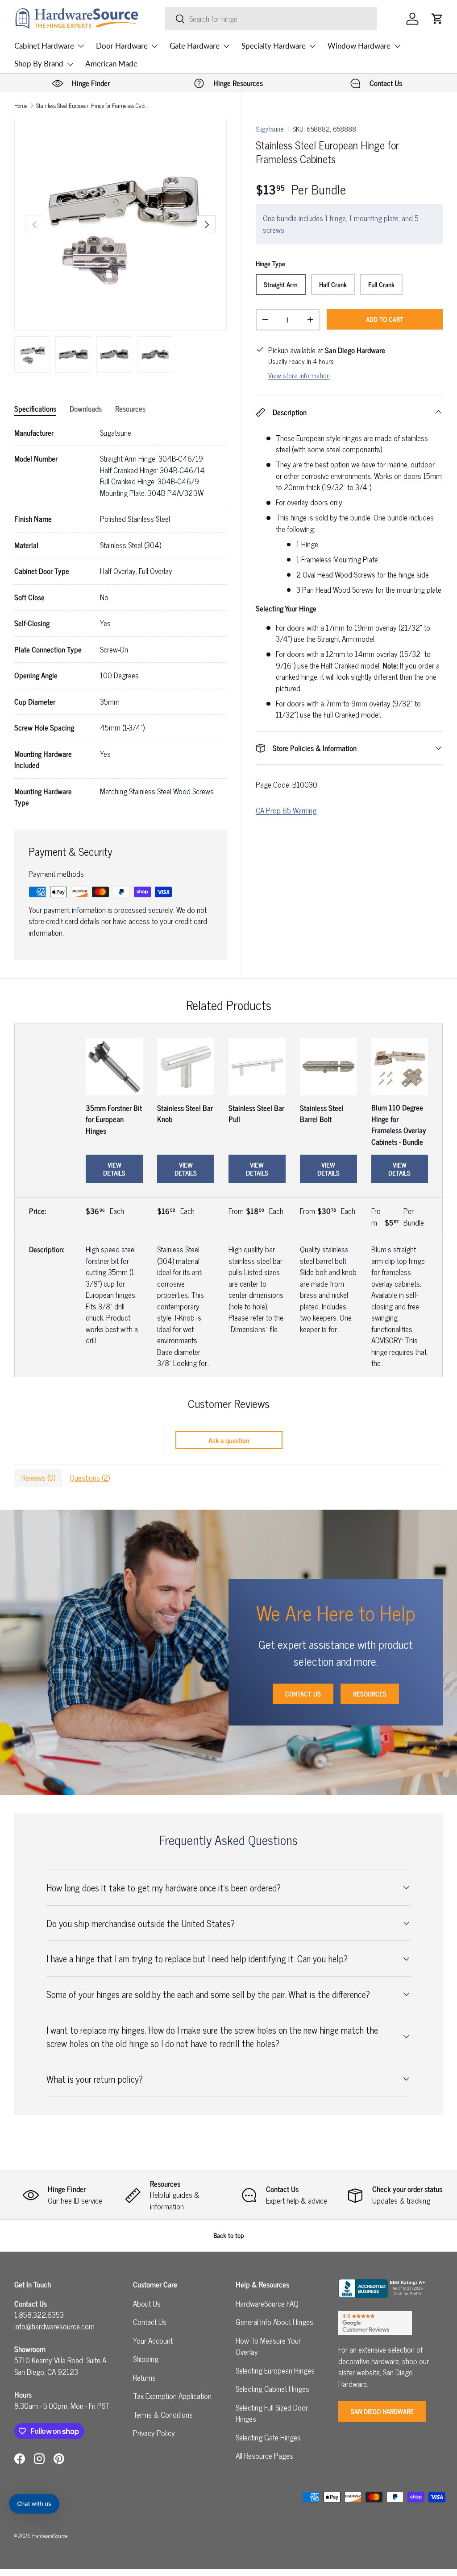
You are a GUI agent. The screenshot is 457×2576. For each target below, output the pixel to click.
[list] (120, 225)
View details (114, 1169)
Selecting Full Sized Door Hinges (272, 2413)
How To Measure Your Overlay (268, 2346)
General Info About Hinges (274, 2322)
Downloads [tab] (86, 409)
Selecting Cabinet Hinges (272, 2389)
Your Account (153, 2341)
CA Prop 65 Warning (286, 810)
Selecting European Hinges (275, 2370)
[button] (437, 19)
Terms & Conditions (163, 2415)
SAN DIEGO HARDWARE (382, 2411)
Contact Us (303, 1694)
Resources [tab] (130, 409)
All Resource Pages (264, 2456)
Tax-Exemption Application (172, 2396)
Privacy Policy (154, 2433)
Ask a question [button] (229, 1440)
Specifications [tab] (35, 409)
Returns (144, 2378)
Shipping (146, 2359)
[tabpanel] (120, 618)
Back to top (229, 2235)
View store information (299, 375)
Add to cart (385, 319)
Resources (370, 1694)
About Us (147, 2304)
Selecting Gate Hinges (268, 2437)
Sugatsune (270, 129)
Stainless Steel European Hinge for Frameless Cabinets (93, 106)
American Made (111, 64)
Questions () (90, 1478)
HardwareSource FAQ (267, 2304)
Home (21, 106)
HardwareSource (50, 2536)
